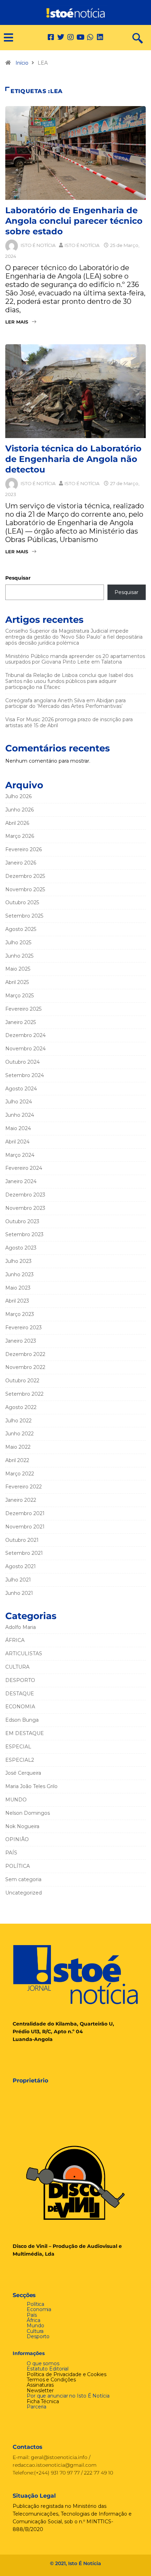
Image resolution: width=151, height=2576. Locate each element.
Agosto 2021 (21, 1566)
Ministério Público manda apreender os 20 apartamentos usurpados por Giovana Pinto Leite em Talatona (75, 659)
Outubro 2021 (22, 1540)
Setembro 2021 (24, 1553)
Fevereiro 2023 (24, 1328)
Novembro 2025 (25, 889)
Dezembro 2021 (25, 1513)
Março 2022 (20, 1474)
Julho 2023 (18, 1261)
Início (22, 63)
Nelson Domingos (28, 1813)
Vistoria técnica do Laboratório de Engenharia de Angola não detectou (73, 459)
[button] (6, 38)
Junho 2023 (19, 1274)
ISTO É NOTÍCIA (38, 245)
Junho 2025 (19, 956)
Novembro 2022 (25, 1367)
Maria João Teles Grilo (31, 1786)
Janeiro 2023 (21, 1341)
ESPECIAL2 (20, 1760)
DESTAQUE (20, 1694)
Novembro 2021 (25, 1527)
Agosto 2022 (21, 1407)
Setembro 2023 (24, 1234)
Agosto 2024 (21, 1089)
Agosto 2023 (21, 1248)
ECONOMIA (20, 1707)
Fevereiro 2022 (24, 1487)
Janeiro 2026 (21, 863)
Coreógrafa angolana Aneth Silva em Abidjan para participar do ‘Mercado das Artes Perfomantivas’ (65, 703)
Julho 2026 (18, 796)
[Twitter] (61, 37)
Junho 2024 (20, 1115)
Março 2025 (19, 996)
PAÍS (11, 1853)
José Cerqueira (23, 1773)
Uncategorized (24, 1893)
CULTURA (17, 1667)
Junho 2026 (19, 810)
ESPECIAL (18, 1747)
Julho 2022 (18, 1421)
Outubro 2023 (22, 1221)
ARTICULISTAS (24, 1654)
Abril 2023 (17, 1301)
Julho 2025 (18, 943)
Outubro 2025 (22, 902)
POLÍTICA (18, 1866)
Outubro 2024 (22, 1062)
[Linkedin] (100, 37)
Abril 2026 (17, 823)
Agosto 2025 (21, 929)
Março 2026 (20, 836)
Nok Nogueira (22, 1826)
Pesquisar (18, 578)
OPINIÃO (17, 1839)
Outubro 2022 (22, 1381)
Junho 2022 (19, 1434)
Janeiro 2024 (21, 1181)
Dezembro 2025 (25, 876)
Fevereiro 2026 (24, 849)
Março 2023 (20, 1314)
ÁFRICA (15, 1640)
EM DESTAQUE (25, 1733)
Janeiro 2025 (21, 1022)
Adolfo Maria (21, 1627)
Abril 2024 (17, 1142)
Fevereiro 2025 (23, 1009)
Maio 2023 (18, 1288)
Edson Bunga (22, 1720)
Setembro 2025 (24, 916)
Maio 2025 (18, 969)
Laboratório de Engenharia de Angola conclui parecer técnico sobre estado (74, 221)
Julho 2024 (19, 1102)
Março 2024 (20, 1155)
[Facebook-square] (51, 37)
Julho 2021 (18, 1580)
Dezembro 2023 (25, 1195)
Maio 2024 (18, 1128)
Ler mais (17, 322)
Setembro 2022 (24, 1394)
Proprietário (30, 2081)
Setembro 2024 (25, 1075)
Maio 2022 (18, 1447)
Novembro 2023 (25, 1208)
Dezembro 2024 (25, 1035)
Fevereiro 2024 (24, 1168)
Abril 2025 (17, 982)
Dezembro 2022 (25, 1354)
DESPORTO (20, 1680)
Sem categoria (23, 1879)
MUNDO (16, 1800)
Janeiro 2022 (21, 1500)
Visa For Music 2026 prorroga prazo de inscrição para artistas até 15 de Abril (69, 722)
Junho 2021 (19, 1593)
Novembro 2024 (25, 1049)
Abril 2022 (17, 1460)
